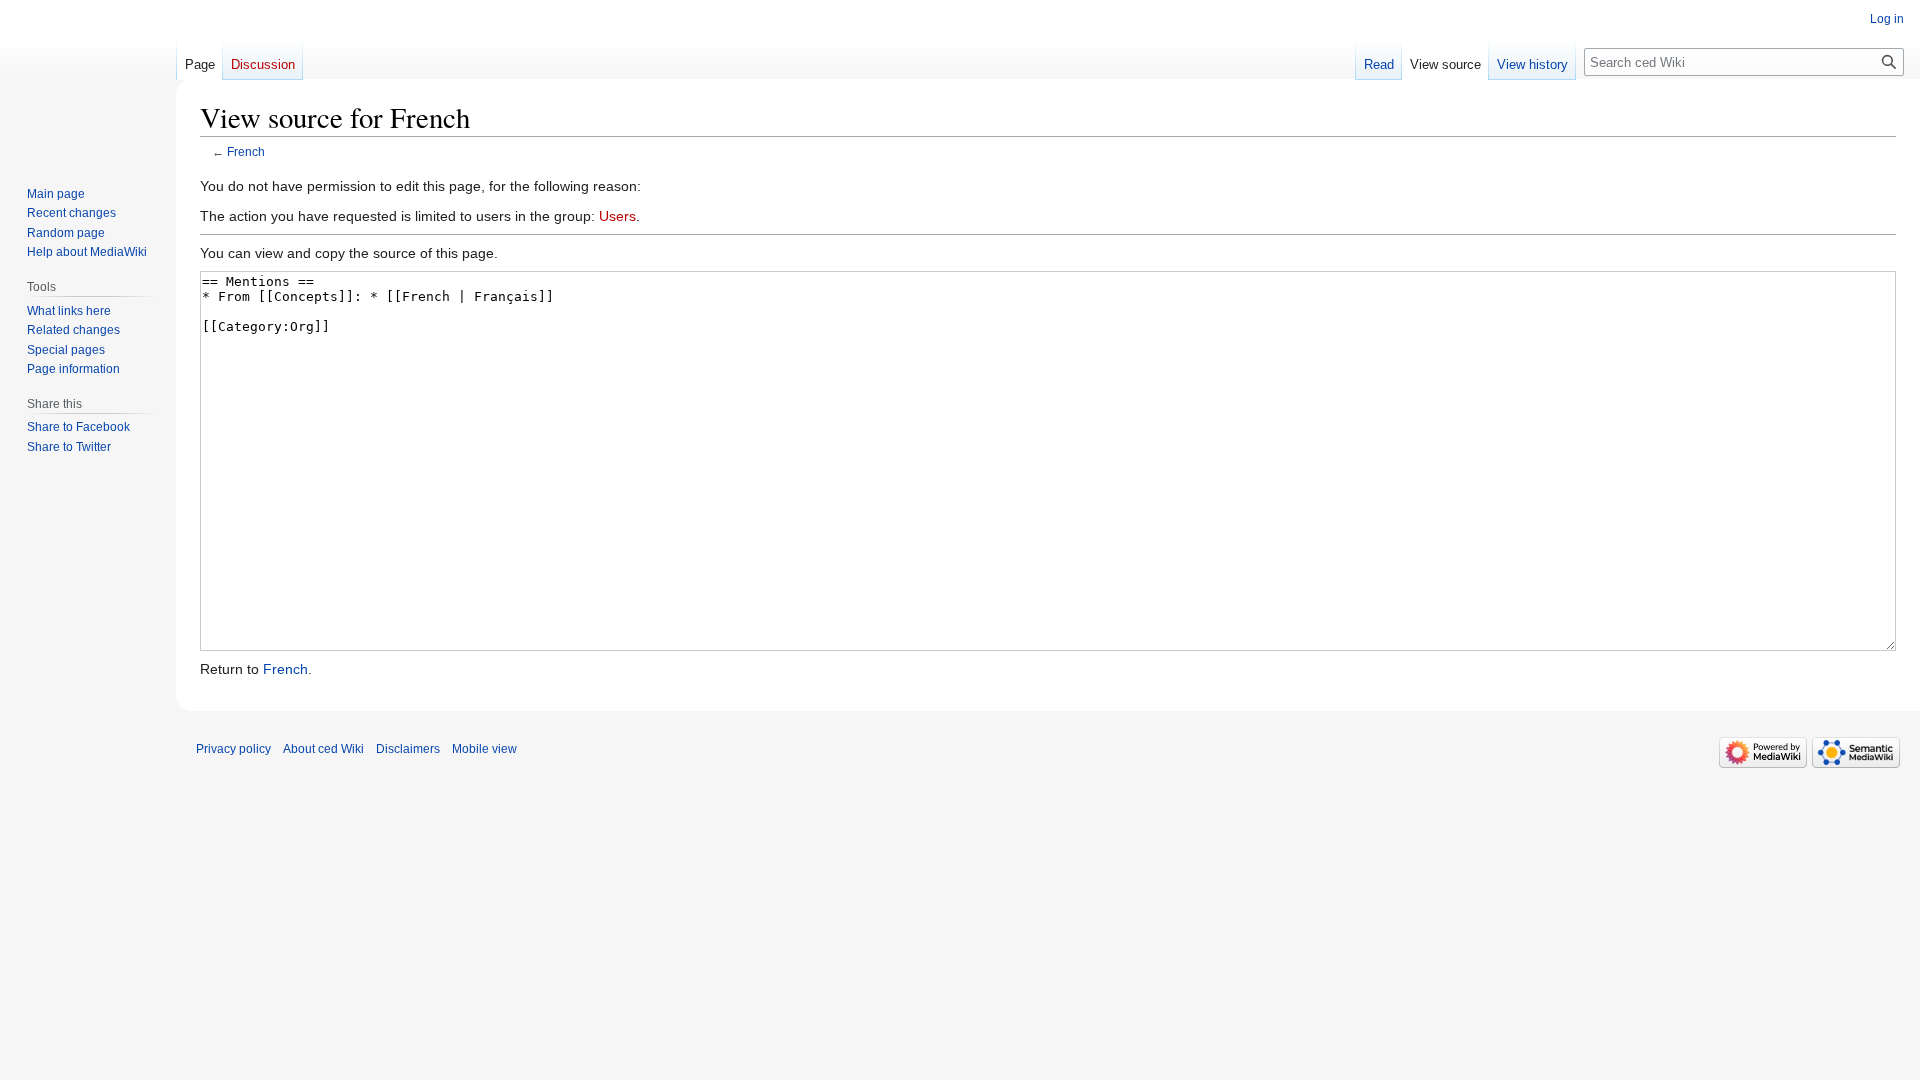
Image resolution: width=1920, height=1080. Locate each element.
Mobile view (484, 749)
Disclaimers (408, 749)
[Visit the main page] (88, 80)
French (246, 151)
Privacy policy (233, 749)
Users (617, 216)
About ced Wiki (323, 749)
